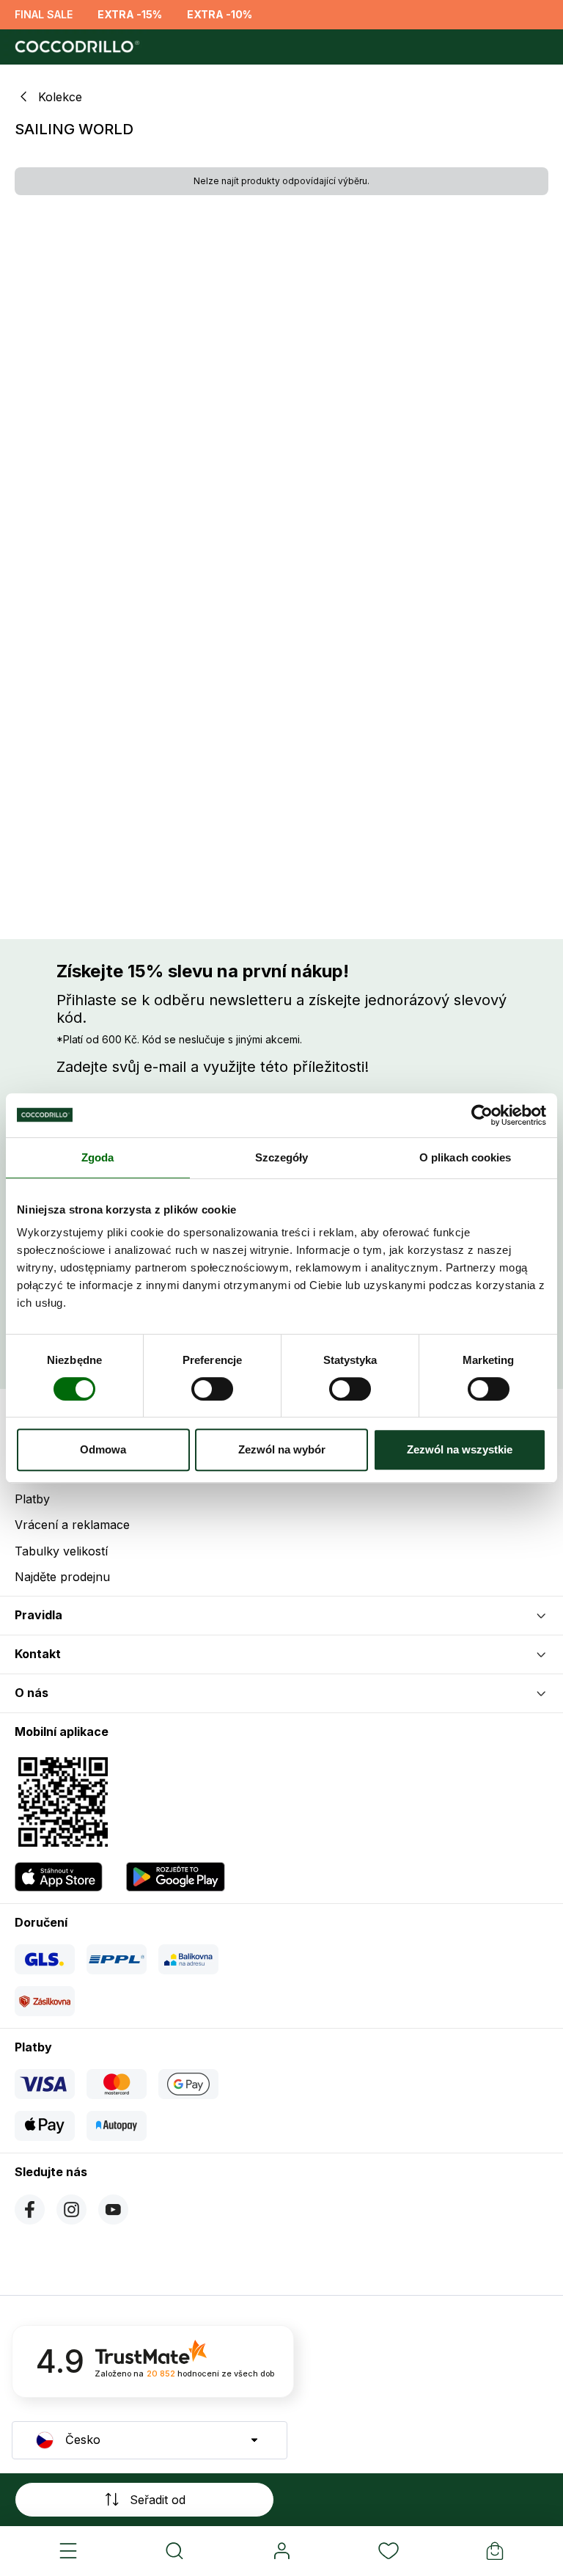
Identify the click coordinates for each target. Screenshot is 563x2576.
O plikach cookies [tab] (466, 1157)
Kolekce (60, 97)
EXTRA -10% (220, 14)
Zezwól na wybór (282, 1449)
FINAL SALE (44, 14)
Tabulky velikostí (61, 1551)
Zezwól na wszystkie (460, 1449)
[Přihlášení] (281, 2551)
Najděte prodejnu (62, 1577)
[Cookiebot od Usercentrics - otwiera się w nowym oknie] (482, 1115)
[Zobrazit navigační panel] (68, 2551)
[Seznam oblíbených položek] (389, 2551)
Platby (32, 1499)
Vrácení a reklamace (72, 1525)
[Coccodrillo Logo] (75, 47)
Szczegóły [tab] (282, 1157)
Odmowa (103, 1449)
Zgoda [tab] (98, 1157)
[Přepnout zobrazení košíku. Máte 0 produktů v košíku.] (495, 2551)
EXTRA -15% (130, 14)
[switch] (212, 1389)
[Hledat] (175, 2551)
